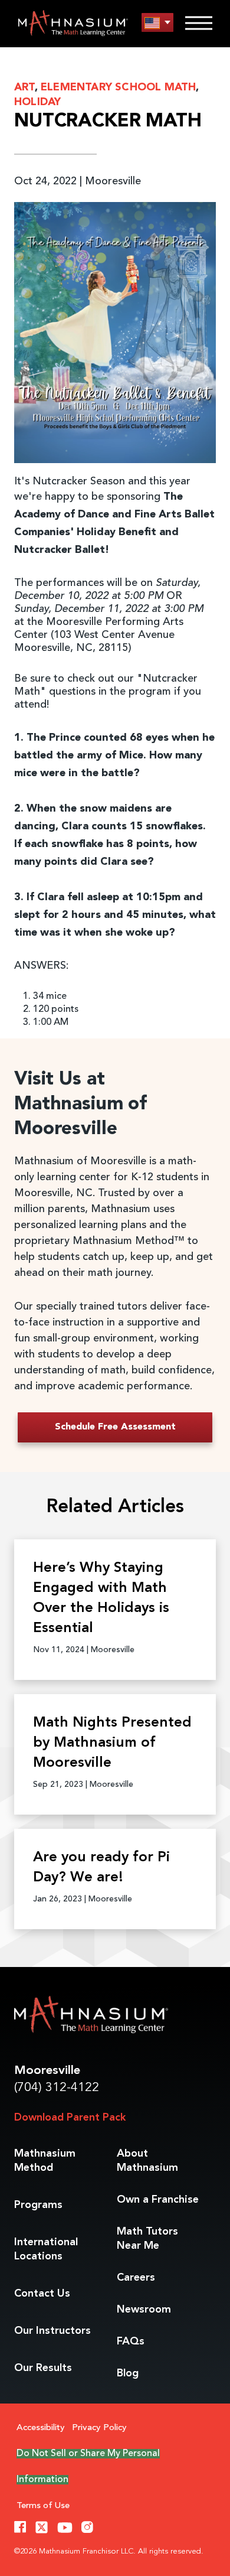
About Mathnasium (147, 2161)
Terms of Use (43, 2506)
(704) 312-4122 (57, 2088)
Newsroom (144, 2310)
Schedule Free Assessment (115, 1427)
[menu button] (157, 23)
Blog (128, 2373)
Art (24, 87)
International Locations (46, 2249)
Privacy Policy (99, 2428)
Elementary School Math (118, 87)
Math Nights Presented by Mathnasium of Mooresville (112, 1743)
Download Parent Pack (70, 2118)
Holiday (37, 102)
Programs (38, 2205)
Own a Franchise (158, 2200)
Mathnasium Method (45, 2161)
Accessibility (41, 2428)
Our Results (43, 2368)
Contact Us (42, 2294)
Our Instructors (52, 2331)
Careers (136, 2278)
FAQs (131, 2341)
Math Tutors (147, 2239)
